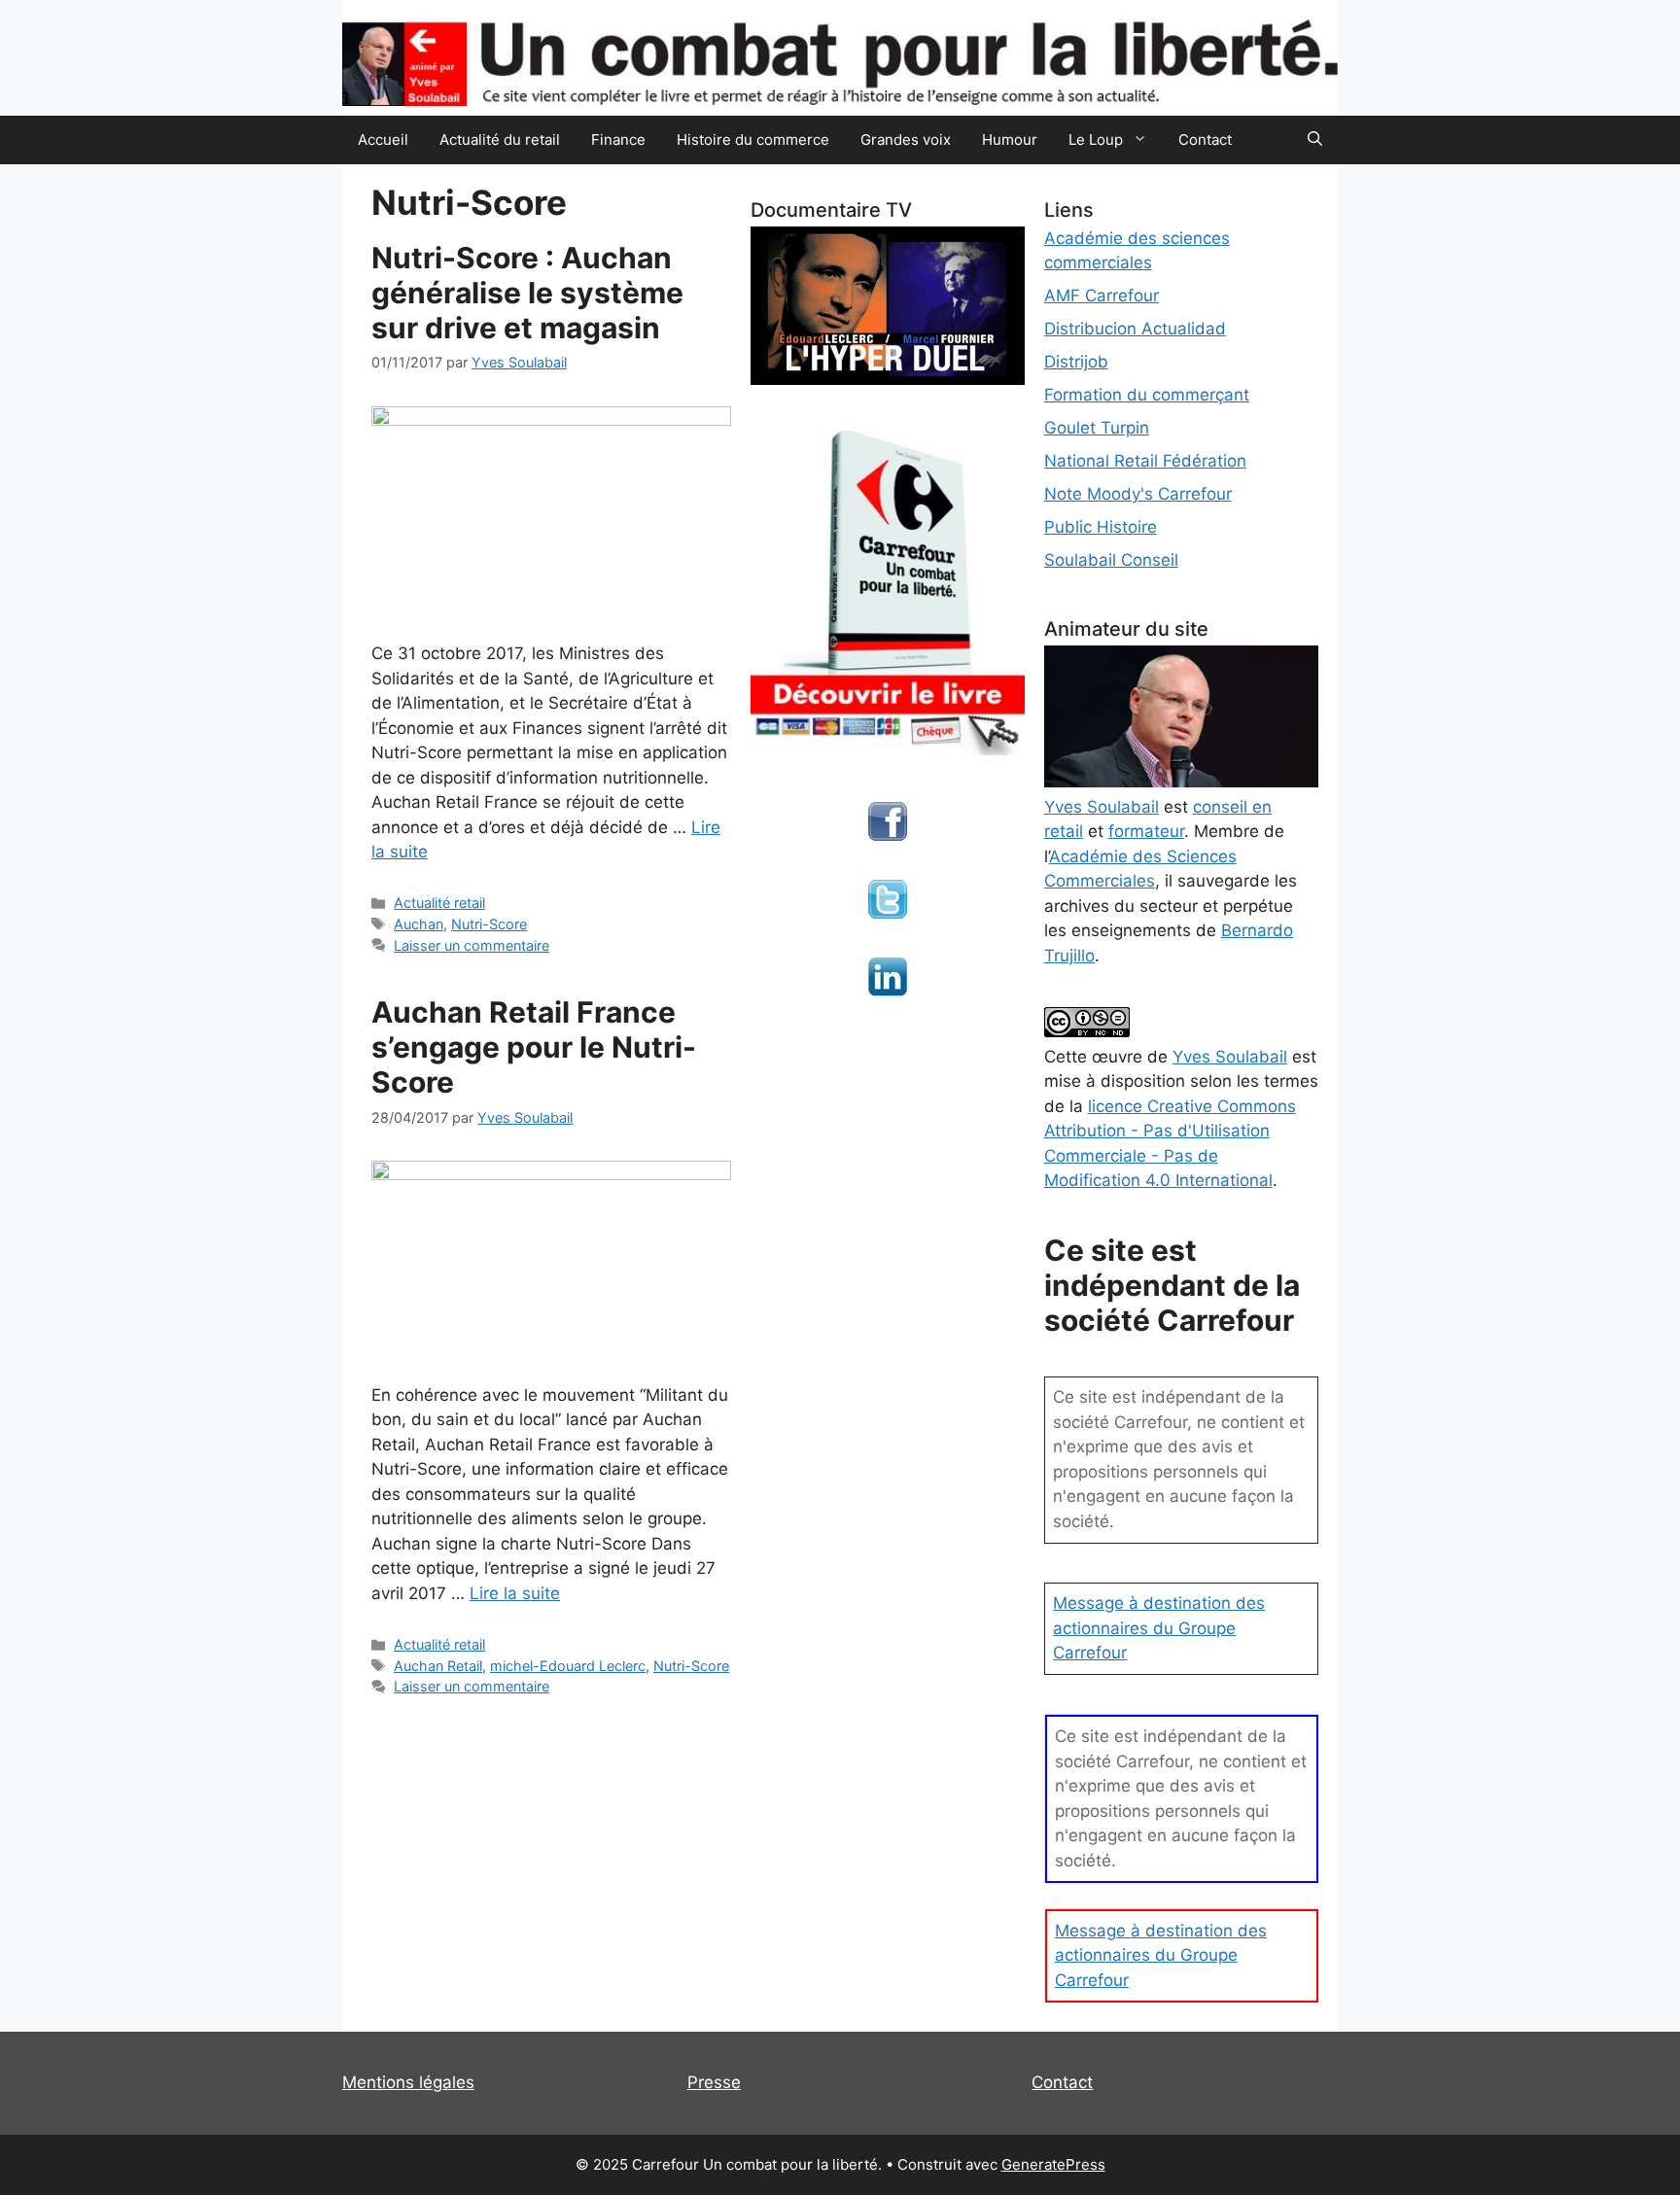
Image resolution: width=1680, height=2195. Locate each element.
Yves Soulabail (1230, 1057)
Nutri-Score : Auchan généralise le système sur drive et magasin (527, 293)
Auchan (419, 924)
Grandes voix (906, 139)
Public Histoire (1101, 527)
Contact (1205, 139)
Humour (1010, 139)
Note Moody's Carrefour (1138, 494)
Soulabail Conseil (1111, 560)
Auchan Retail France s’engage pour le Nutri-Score (534, 1047)
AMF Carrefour (1102, 296)
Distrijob (1076, 362)
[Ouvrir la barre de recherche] (1315, 140)
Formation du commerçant (1147, 395)
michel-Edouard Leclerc (568, 1666)
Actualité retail (439, 903)
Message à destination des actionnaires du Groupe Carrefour (1159, 1628)
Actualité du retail (500, 139)
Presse (714, 2082)
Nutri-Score (489, 924)
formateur (1146, 831)
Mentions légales (408, 2082)
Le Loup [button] (1096, 139)
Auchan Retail (438, 1666)
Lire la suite (515, 1593)
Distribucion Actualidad (1135, 329)
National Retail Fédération (1145, 461)
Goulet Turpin (1097, 428)
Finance (618, 139)
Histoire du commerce (753, 139)
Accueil (383, 139)
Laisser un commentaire (472, 945)
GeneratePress (1053, 2164)
